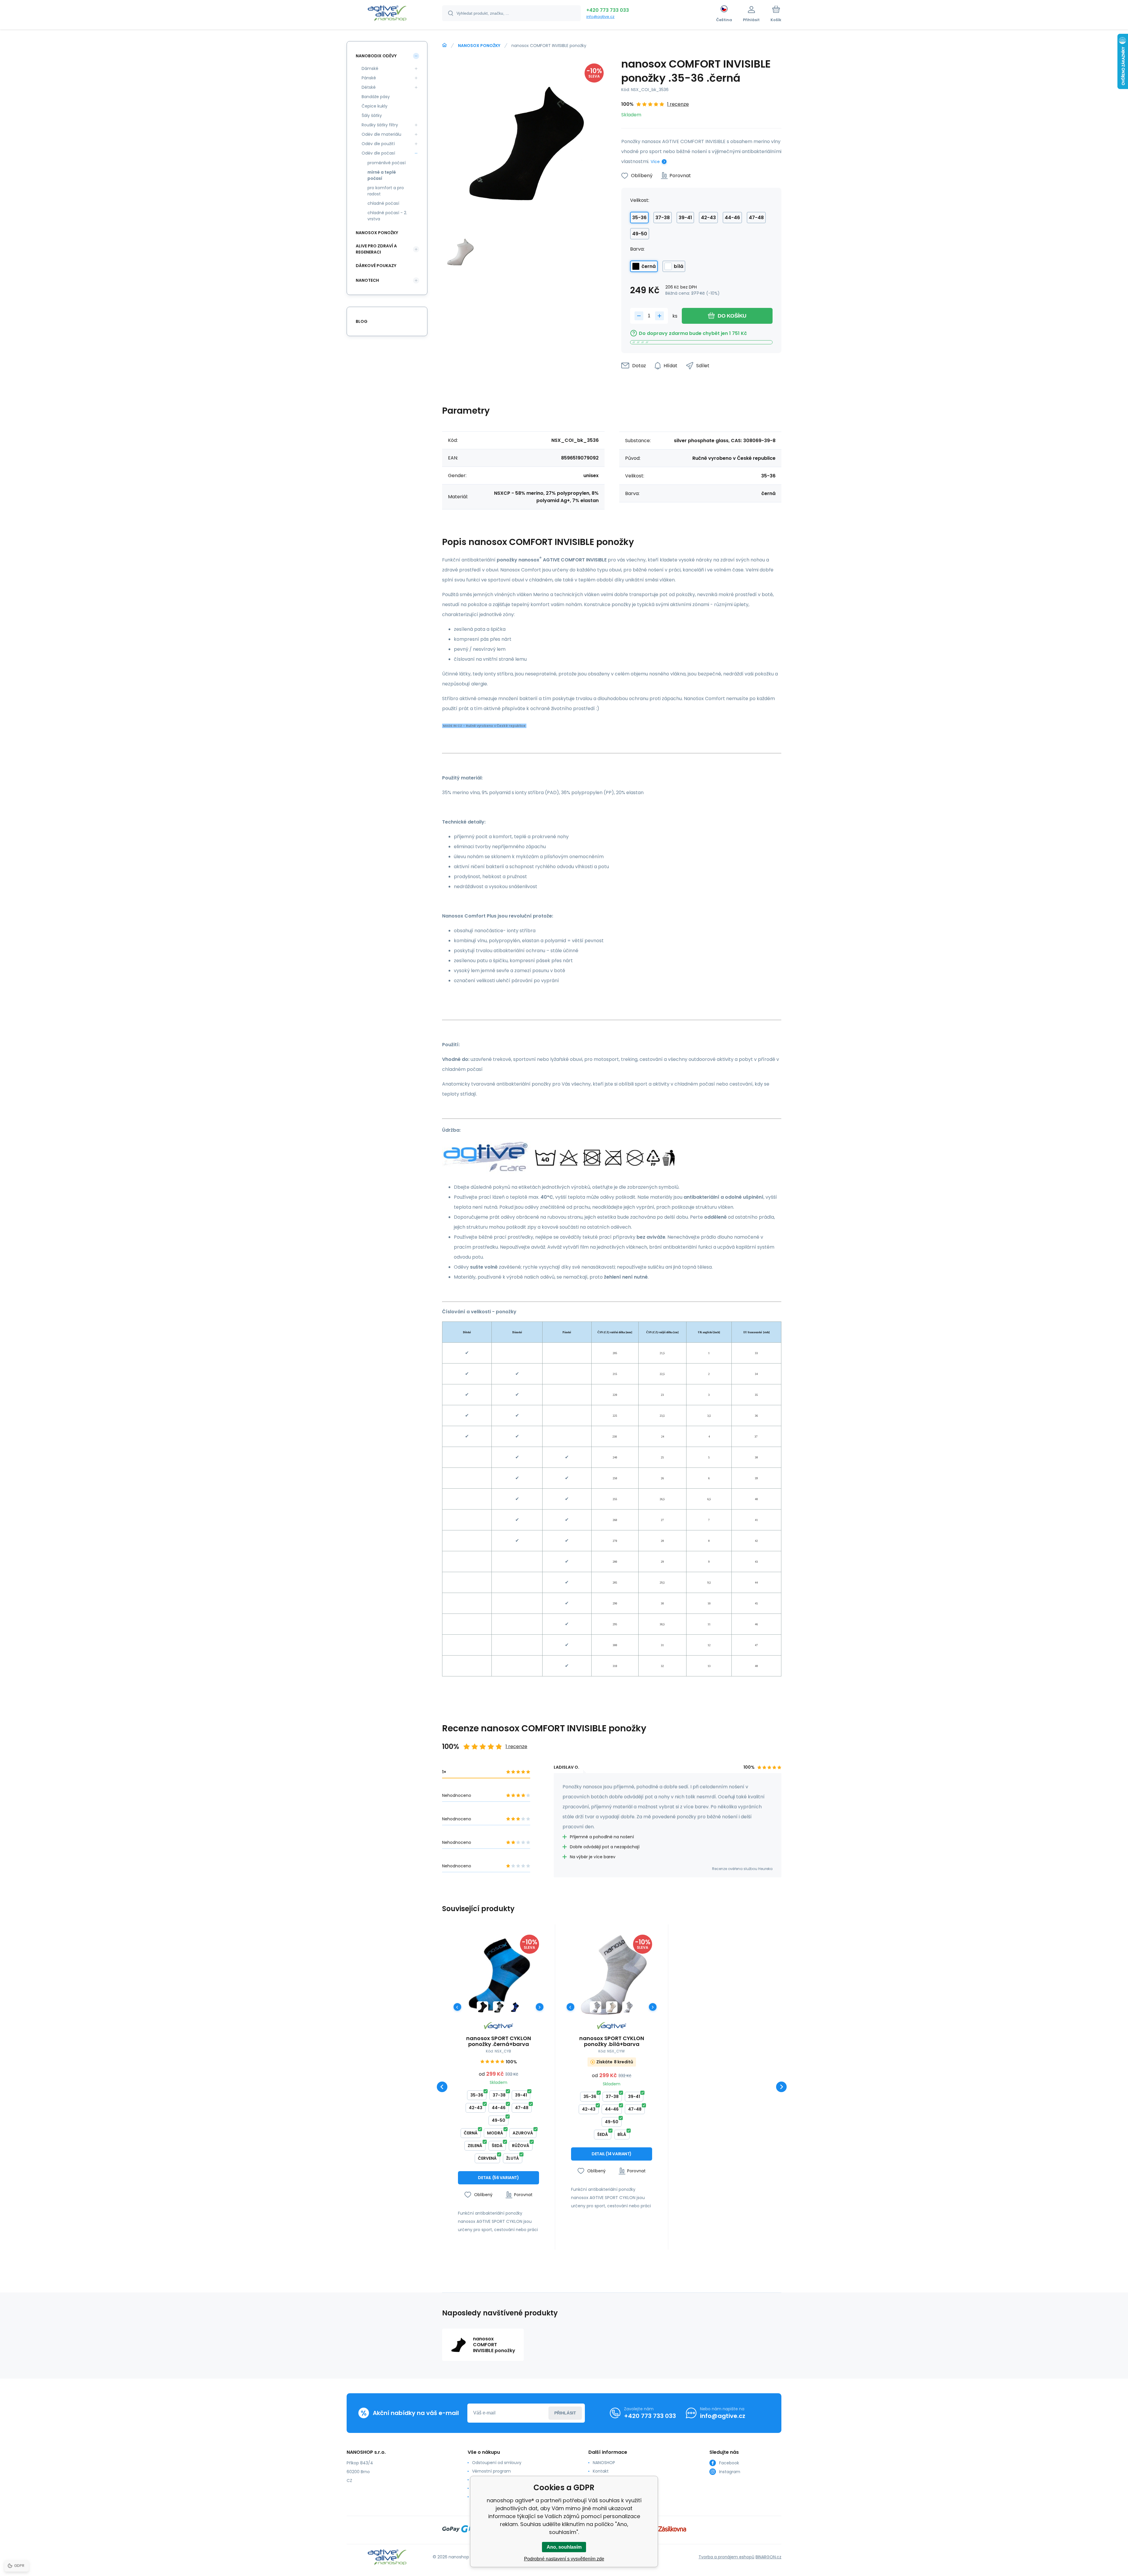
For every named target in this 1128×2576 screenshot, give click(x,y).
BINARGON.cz (768, 2557)
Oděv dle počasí (378, 153)
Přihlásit (565, 2413)
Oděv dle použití (378, 144)
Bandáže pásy (376, 97)
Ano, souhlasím (564, 2547)
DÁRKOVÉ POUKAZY (376, 266)
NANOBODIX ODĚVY (376, 56)
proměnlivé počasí (387, 163)
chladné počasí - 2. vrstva (387, 216)
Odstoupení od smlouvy (497, 2463)
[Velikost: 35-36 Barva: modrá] (515, 2007)
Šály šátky (372, 115)
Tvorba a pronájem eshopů (726, 2557)
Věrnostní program (491, 2471)
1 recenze (678, 104)
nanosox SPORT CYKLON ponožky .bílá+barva (612, 2041)
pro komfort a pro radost (386, 191)
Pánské (369, 78)
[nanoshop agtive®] (444, 45)
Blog (362, 321)
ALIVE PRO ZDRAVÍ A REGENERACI (376, 249)
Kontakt (601, 2471)
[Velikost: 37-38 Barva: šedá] (628, 2007)
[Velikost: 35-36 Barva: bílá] (612, 2007)
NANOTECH (367, 280)
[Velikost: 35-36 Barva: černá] (482, 2007)
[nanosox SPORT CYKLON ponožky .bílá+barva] (612, 1975)
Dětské (369, 87)
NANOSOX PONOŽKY (479, 46)
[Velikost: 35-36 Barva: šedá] (499, 2007)
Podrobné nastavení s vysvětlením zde (564, 2559)
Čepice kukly (375, 106)
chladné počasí (383, 203)
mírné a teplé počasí (382, 175)
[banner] (387, 14)
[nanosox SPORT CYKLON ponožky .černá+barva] (498, 1975)
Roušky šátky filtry (380, 125)
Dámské (370, 68)
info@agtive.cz (600, 17)
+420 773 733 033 (608, 10)
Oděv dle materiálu (381, 134)
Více (655, 162)
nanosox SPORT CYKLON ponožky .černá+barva (499, 2041)
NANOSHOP (604, 2463)
